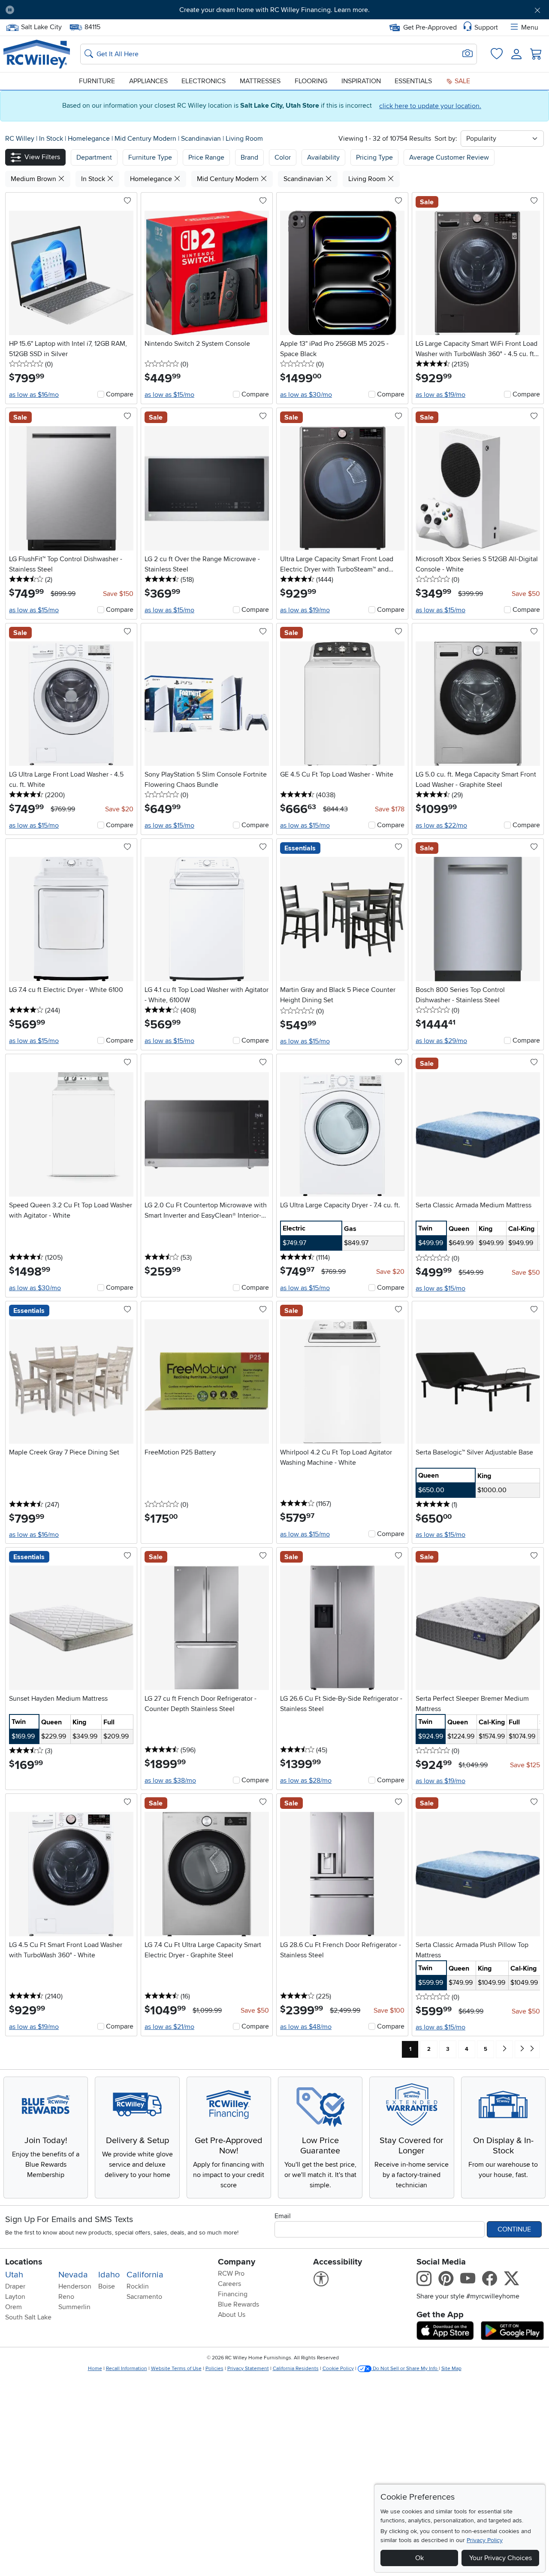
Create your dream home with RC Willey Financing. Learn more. (274, 10)
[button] (63, 10)
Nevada (73, 2275)
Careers (229, 2284)
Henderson (75, 2286)
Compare (120, 394)
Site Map (451, 2369)
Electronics (204, 81)
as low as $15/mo (169, 395)
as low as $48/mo (306, 2027)
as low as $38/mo (170, 1781)
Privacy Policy (485, 2540)
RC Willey (20, 139)
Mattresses (260, 81)
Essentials (413, 81)
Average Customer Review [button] (449, 157)
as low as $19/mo (440, 395)
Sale (462, 81)
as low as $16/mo (34, 395)
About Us (232, 2315)
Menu (530, 27)
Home (95, 2369)
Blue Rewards (238, 2304)
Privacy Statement (248, 2369)
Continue (514, 2229)
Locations (24, 2262)
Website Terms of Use (176, 2369)
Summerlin (74, 2307)
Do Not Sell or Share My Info (405, 2369)
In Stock (52, 139)
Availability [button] (323, 157)
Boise (107, 2286)
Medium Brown (34, 179)
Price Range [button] (206, 157)
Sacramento (144, 2297)
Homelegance (90, 139)
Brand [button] (249, 157)
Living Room (244, 139)
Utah (14, 2275)
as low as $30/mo (306, 395)
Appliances (148, 81)
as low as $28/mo (306, 1781)
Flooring (311, 81)
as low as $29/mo (441, 1041)
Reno (66, 2297)
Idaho (109, 2275)
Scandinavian (202, 139)
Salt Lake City (41, 26)
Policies (214, 2369)
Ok (419, 2558)
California (145, 2275)
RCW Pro (231, 2274)
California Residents (296, 2369)
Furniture (97, 81)
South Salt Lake (28, 2317)
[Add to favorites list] (127, 201)
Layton (15, 2297)
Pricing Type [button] (374, 157)
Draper (15, 2286)
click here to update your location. (430, 106)
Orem (14, 2307)
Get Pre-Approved (430, 27)
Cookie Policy (338, 2369)
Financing (233, 2294)
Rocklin (138, 2286)
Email (283, 2216)
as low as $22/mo (441, 825)
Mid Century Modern (146, 139)
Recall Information (127, 2369)
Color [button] (283, 157)
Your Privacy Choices (501, 2558)
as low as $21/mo (169, 2027)
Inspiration (361, 81)
